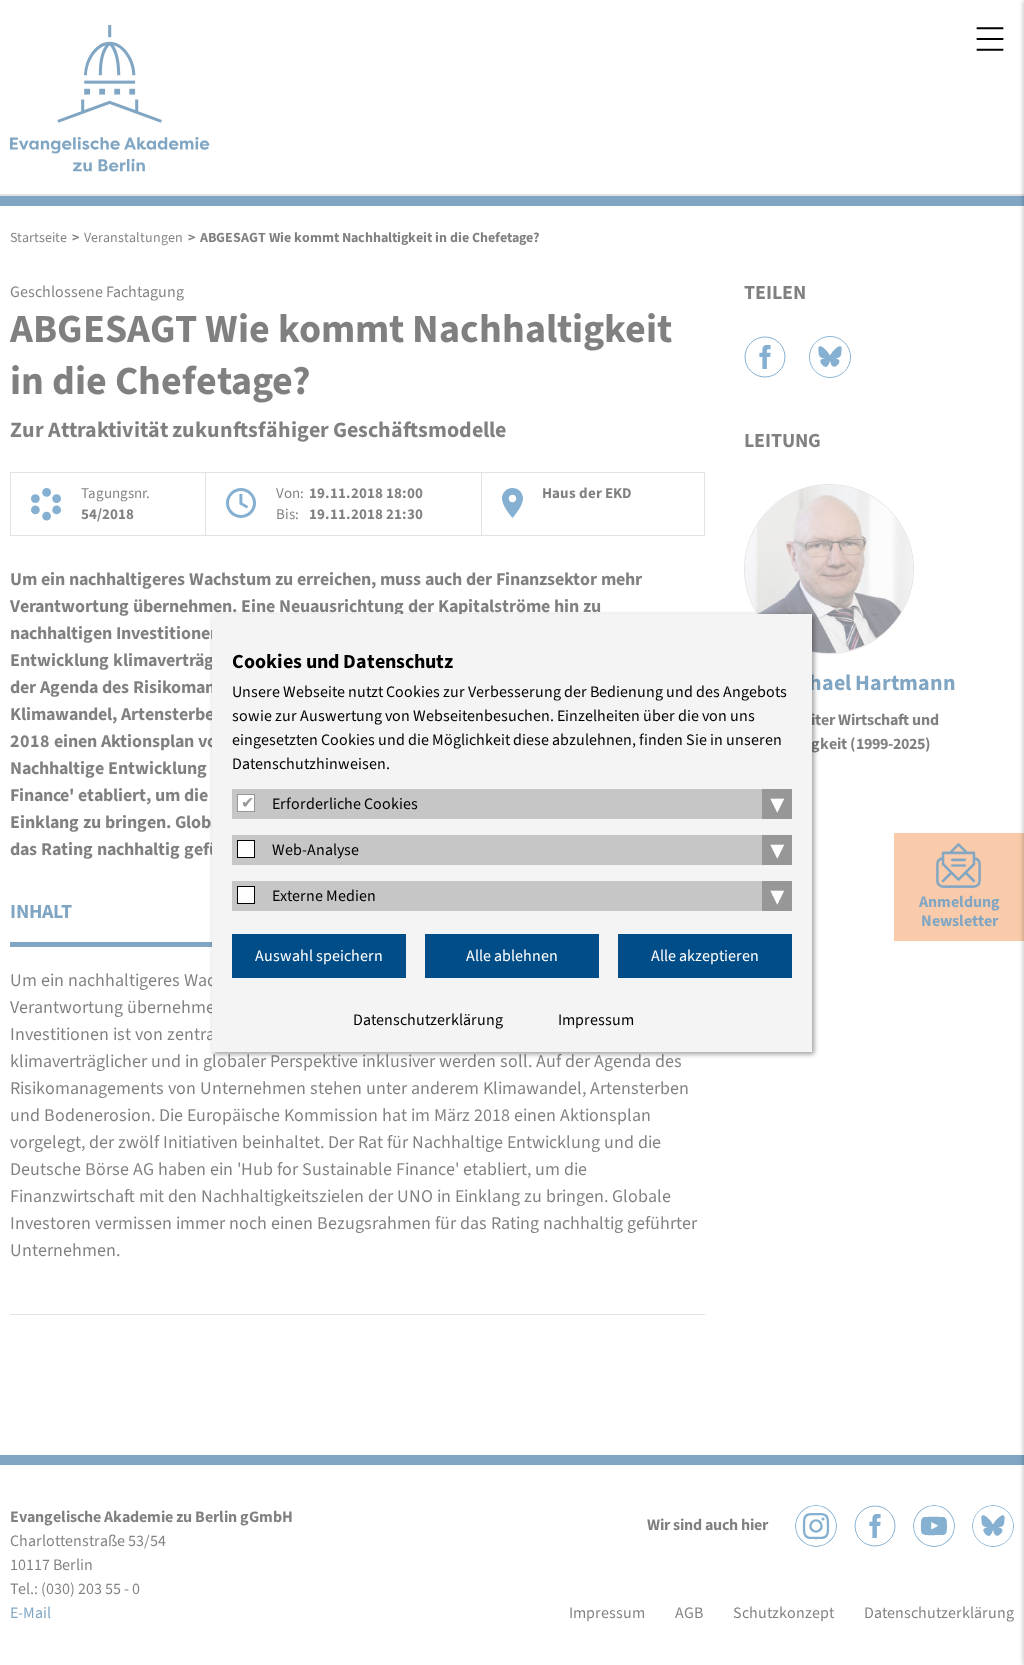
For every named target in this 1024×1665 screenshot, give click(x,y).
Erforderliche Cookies (345, 804)
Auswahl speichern (319, 956)
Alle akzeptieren (705, 956)
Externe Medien (324, 896)
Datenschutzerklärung (428, 1020)
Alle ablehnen (512, 956)
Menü (990, 39)
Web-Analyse (315, 850)
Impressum (596, 1020)
